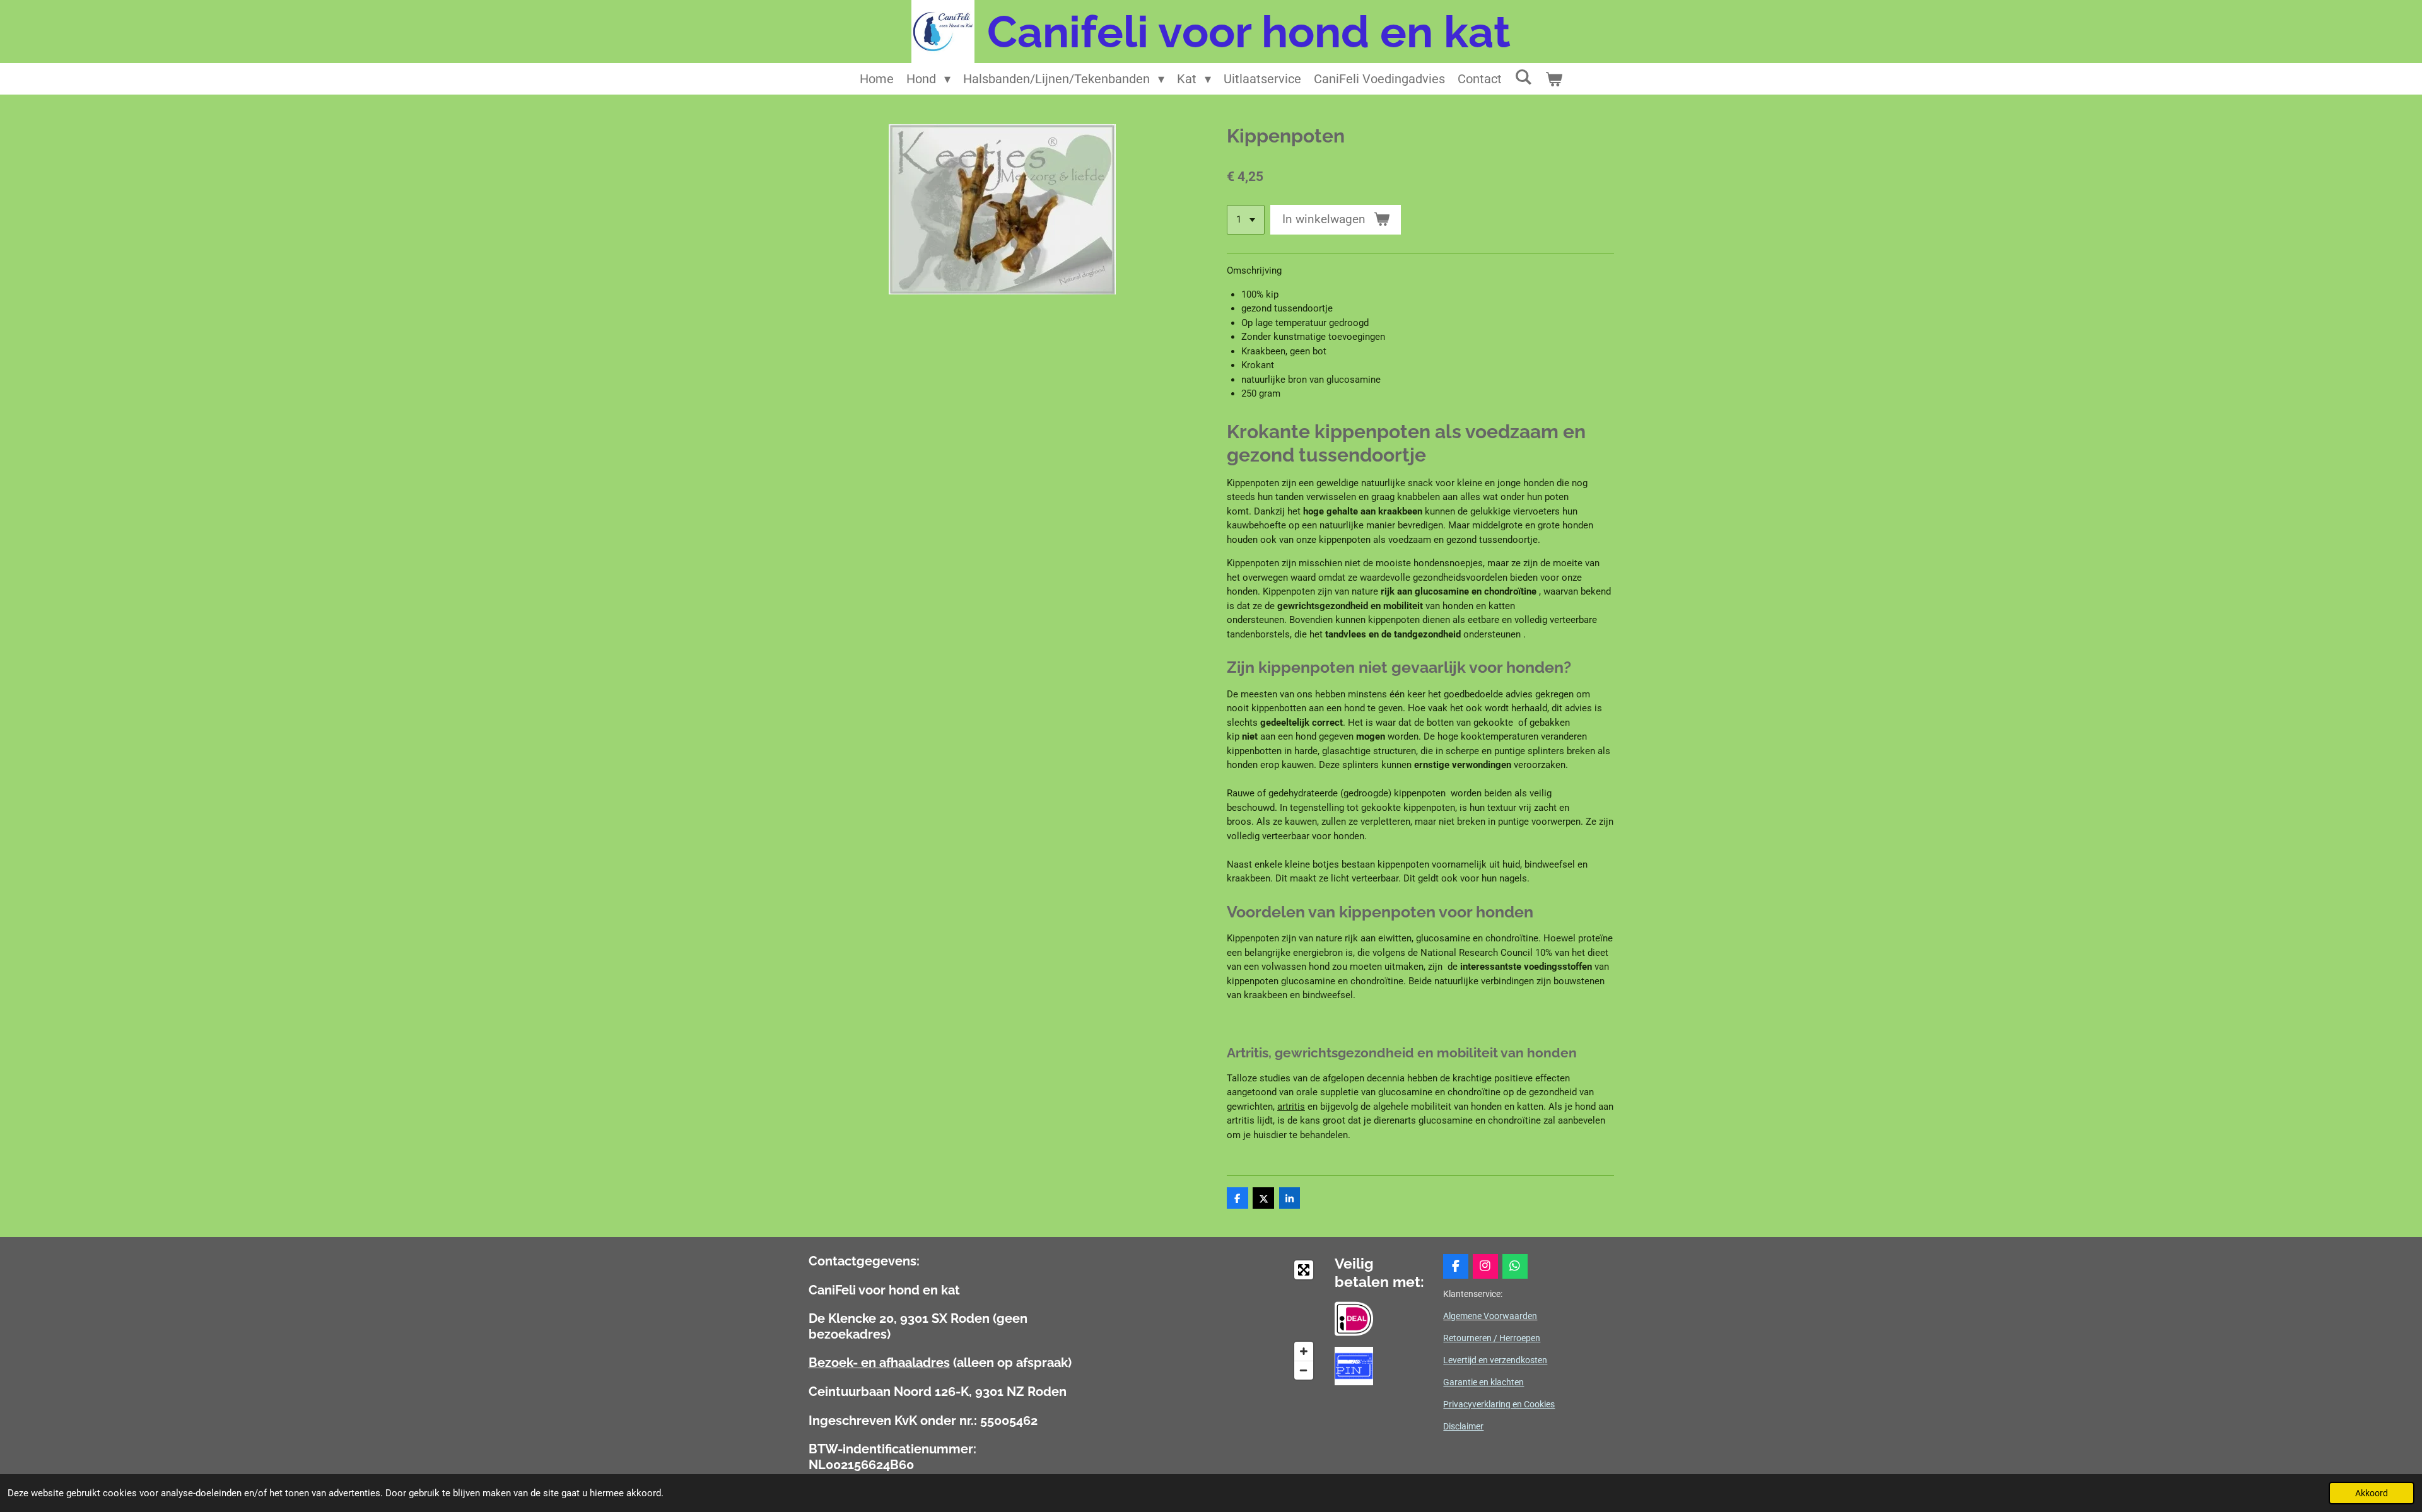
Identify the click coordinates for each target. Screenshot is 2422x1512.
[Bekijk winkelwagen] (1553, 79)
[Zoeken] (1523, 77)
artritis (1291, 1107)
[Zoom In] (1304, 1351)
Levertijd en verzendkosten (1495, 1360)
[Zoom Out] (1304, 1370)
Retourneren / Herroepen (1492, 1338)
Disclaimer (1463, 1426)
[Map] (1209, 1320)
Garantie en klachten (1483, 1382)
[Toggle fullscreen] (1304, 1270)
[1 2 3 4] (1246, 220)
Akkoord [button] (2372, 1493)
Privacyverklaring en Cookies (1499, 1404)
